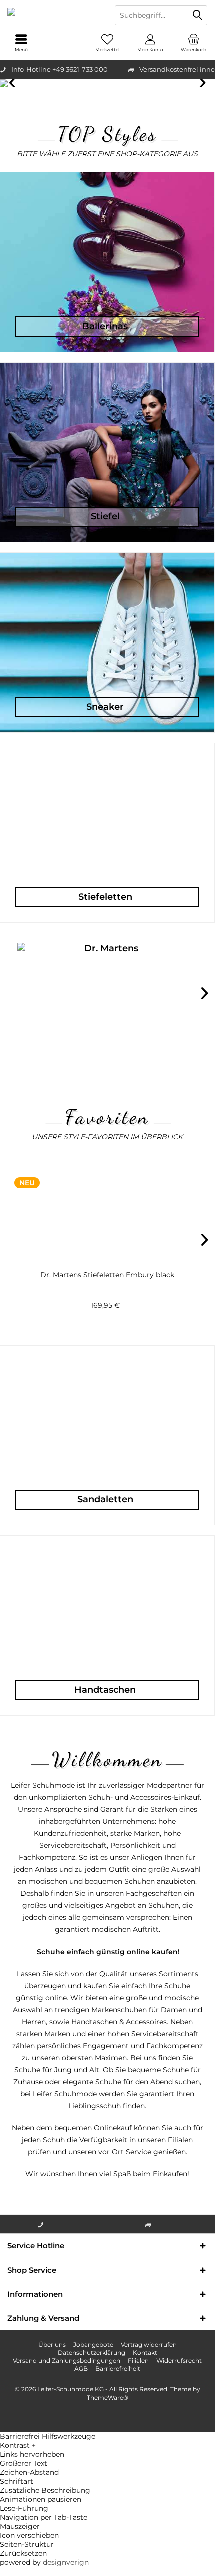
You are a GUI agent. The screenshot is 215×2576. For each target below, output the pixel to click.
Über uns (52, 2344)
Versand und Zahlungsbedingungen (67, 2360)
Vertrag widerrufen (149, 2344)
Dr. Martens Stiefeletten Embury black (107, 1275)
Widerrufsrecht (179, 2360)
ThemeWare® (108, 2397)
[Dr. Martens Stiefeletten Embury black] (107, 1214)
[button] (107, 2445)
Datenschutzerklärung (92, 2352)
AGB (81, 2368)
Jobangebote (93, 2344)
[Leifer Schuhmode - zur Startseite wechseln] (54, 15)
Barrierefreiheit (118, 2368)
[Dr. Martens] (107, 998)
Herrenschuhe (107, 83)
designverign (66, 2562)
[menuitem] (193, 43)
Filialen (138, 2360)
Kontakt (145, 2352)
